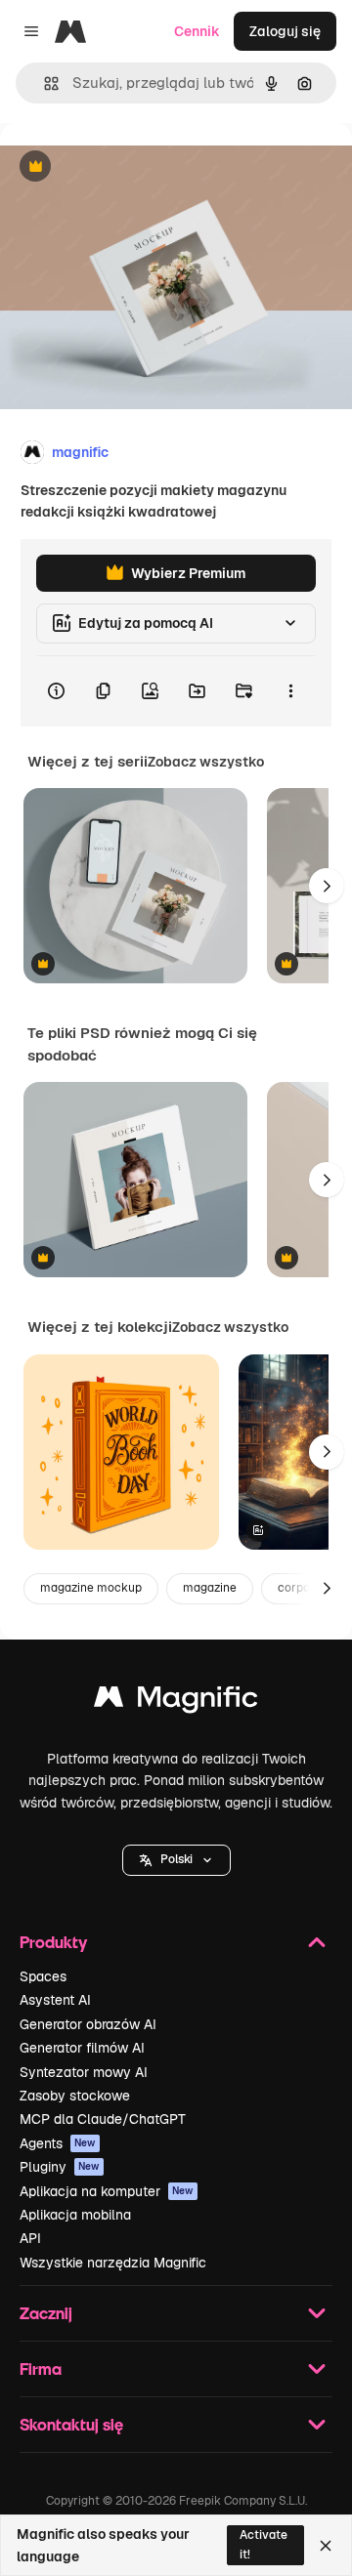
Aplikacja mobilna (75, 2215)
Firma (41, 2368)
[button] (176, 1860)
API (30, 2238)
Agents (58, 2143)
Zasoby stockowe (75, 2096)
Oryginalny (135, 167)
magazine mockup (91, 1588)
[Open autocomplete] (44, 83)
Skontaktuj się (71, 2424)
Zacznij (46, 2313)
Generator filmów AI (82, 2048)
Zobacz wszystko (206, 762)
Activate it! (264, 2544)
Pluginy (60, 2167)
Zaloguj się (285, 31)
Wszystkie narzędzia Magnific (113, 2263)
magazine (210, 1588)
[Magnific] (176, 1702)
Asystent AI (55, 2000)
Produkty (53, 1942)
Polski (176, 1859)
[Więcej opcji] (290, 691)
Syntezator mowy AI (84, 2072)
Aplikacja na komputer (107, 2191)
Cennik (197, 31)
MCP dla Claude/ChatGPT (103, 2119)
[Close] (326, 2546)
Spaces (43, 1976)
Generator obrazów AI (88, 2024)
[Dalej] (327, 886)
